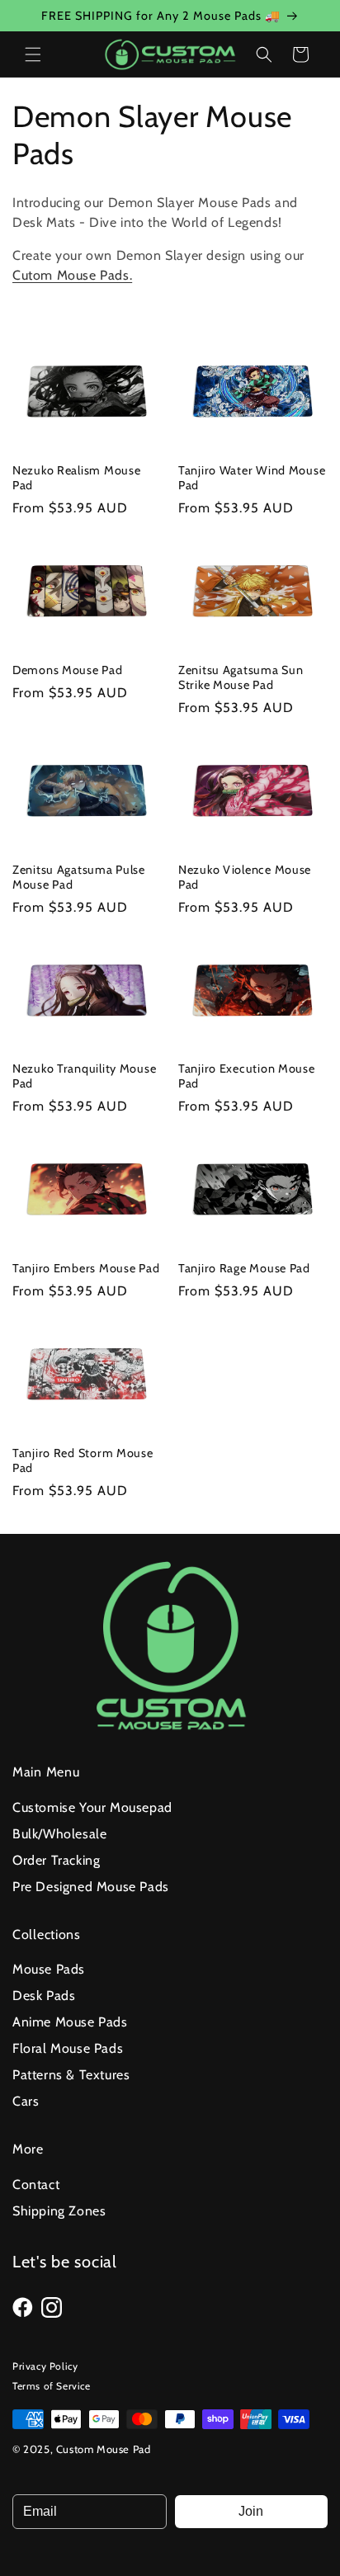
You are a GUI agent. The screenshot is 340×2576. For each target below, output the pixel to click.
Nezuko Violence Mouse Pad (245, 877)
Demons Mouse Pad (68, 670)
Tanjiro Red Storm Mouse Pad (83, 1460)
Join (251, 2511)
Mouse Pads (49, 1969)
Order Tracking (56, 1860)
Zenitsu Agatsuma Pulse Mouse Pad (79, 877)
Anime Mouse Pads (70, 2022)
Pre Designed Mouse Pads (91, 1887)
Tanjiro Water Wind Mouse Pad (252, 478)
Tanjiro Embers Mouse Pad (86, 1268)
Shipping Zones (59, 2211)
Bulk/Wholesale (59, 1834)
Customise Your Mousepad (92, 1807)
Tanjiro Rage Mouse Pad (244, 1268)
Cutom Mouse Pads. (72, 275)
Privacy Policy (45, 2366)
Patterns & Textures (71, 2075)
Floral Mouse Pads (68, 2048)
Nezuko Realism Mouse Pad (76, 478)
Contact (36, 2184)
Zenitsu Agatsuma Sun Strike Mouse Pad (241, 677)
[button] (33, 54)
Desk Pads (44, 1996)
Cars (26, 2101)
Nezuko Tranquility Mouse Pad (84, 1076)
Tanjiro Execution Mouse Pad (247, 1076)
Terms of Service (52, 2386)
